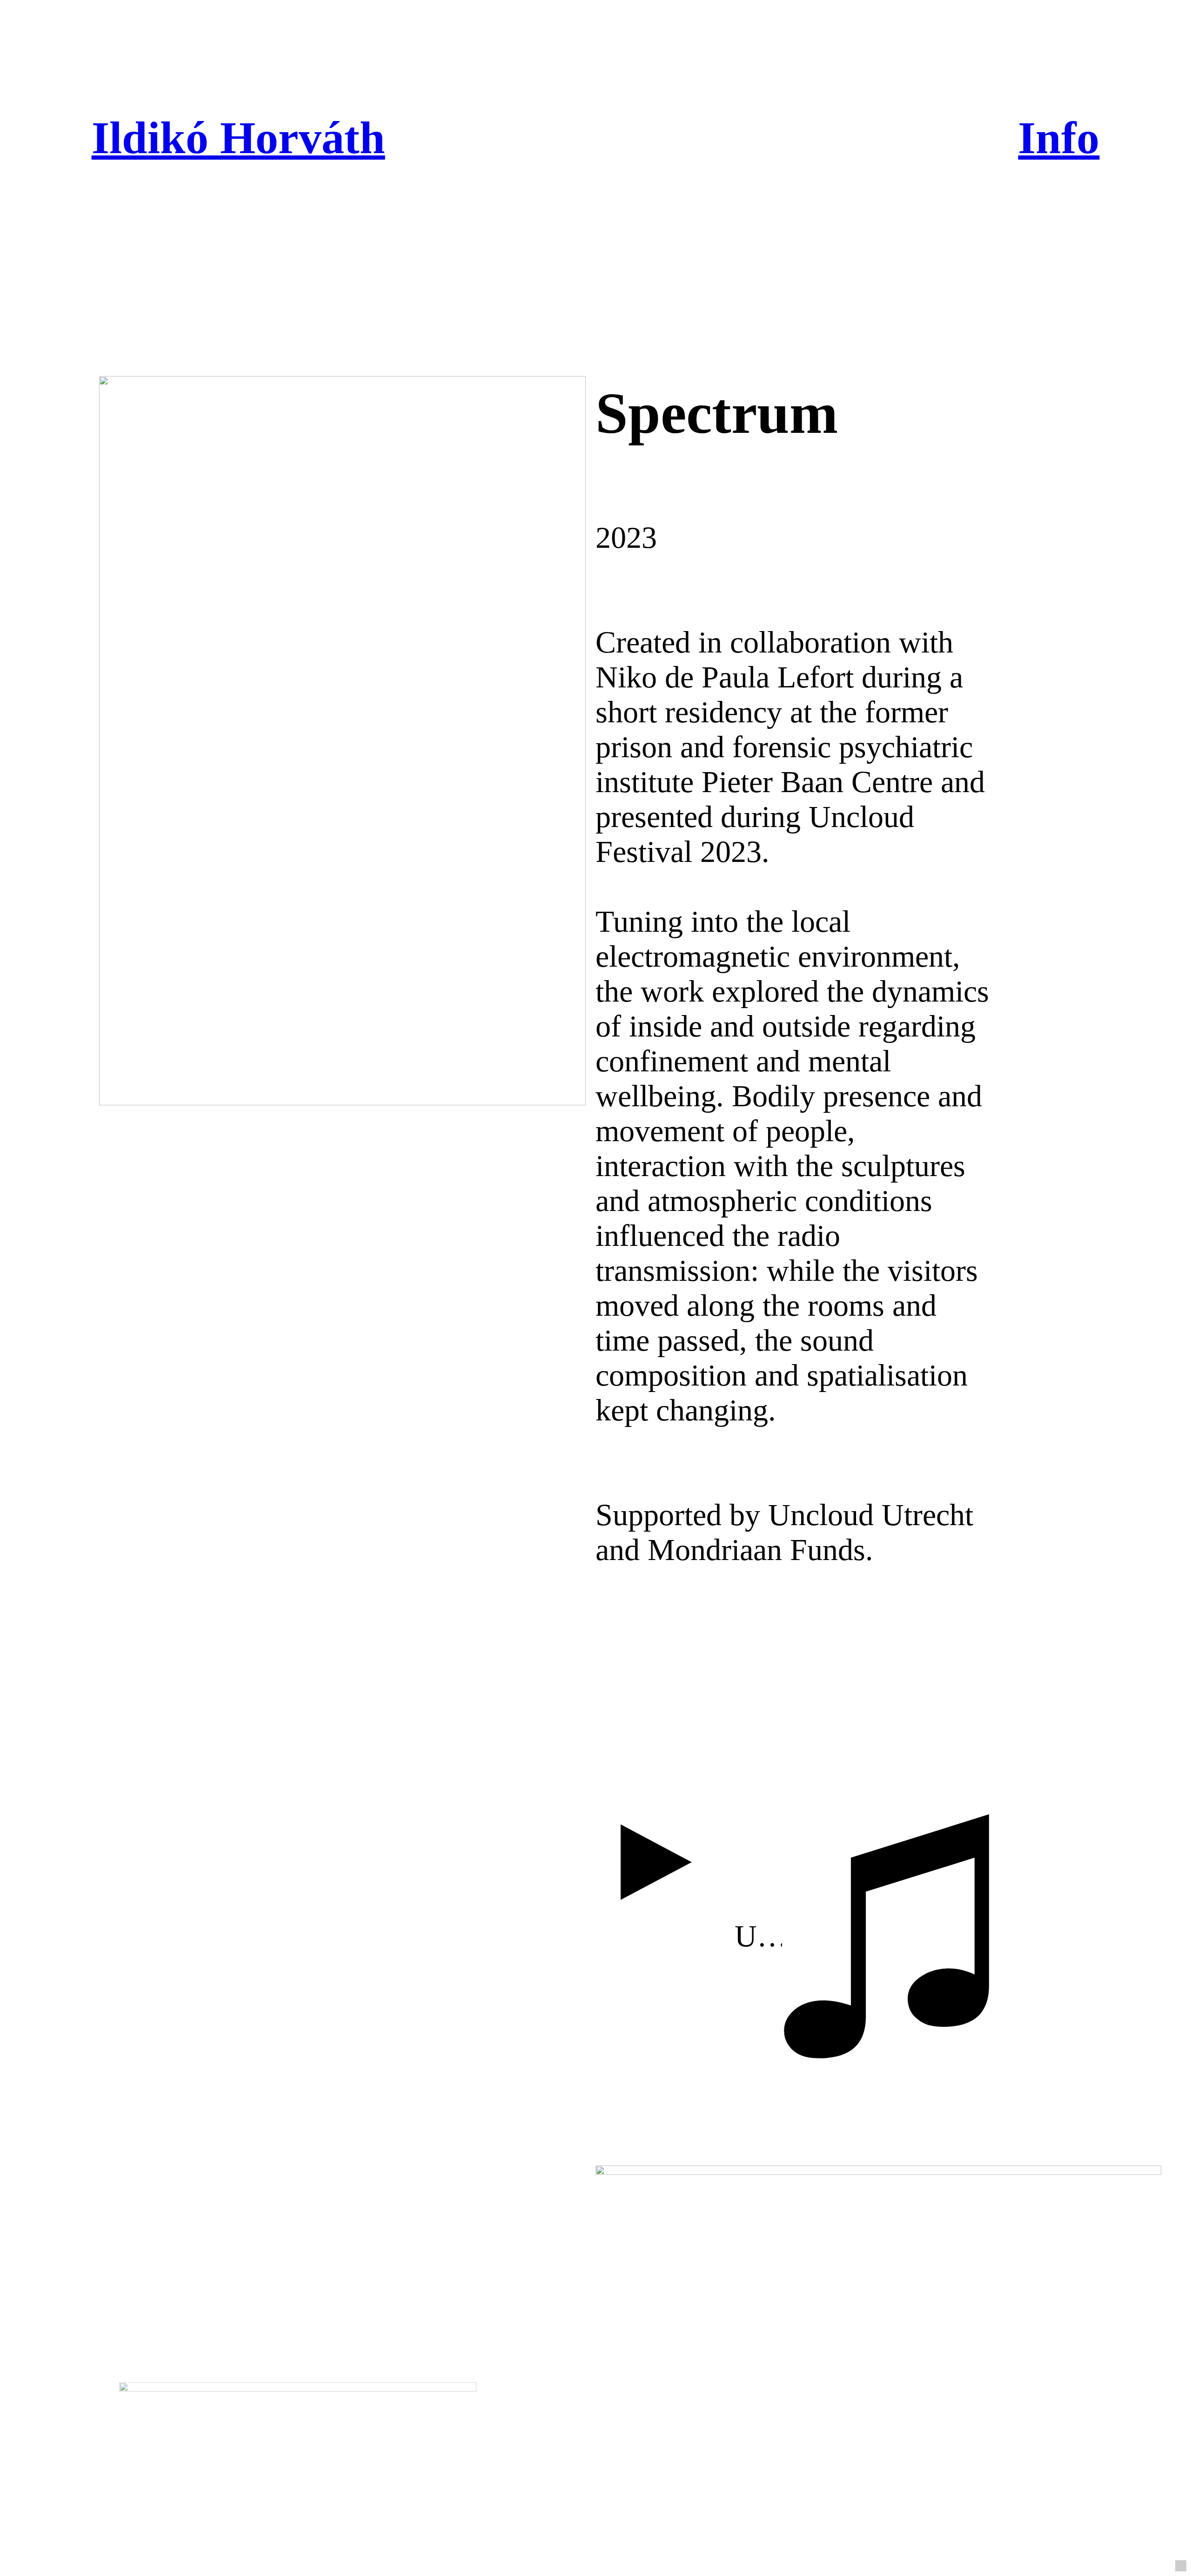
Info (1059, 138)
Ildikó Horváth (238, 138)
